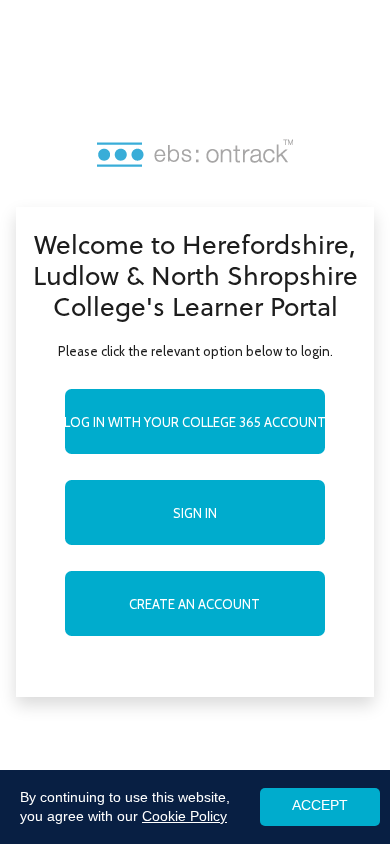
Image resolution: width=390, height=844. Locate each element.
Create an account (194, 604)
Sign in (195, 513)
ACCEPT (320, 805)
